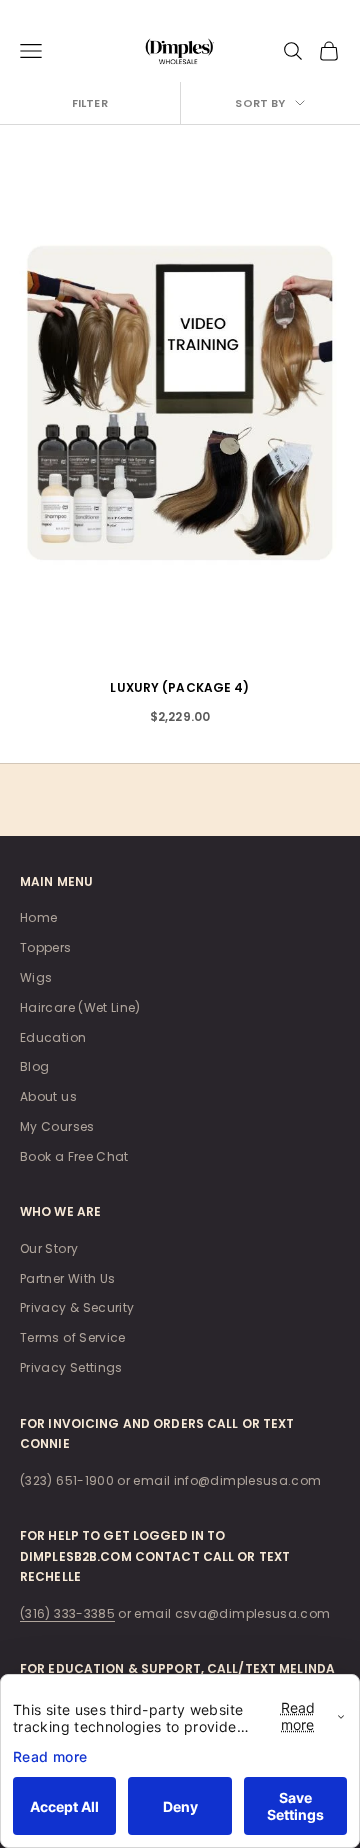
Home (38, 917)
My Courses (57, 1126)
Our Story (49, 1248)
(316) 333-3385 (67, 1613)
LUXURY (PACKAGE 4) (179, 687)
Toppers (46, 947)
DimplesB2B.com (76, 1556)
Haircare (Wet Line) (80, 1007)
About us (48, 1096)
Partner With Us (67, 1278)
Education (53, 1037)
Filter (90, 103)
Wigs (36, 977)
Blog (34, 1066)
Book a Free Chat (74, 1156)
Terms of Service (73, 1337)
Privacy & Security (77, 1307)
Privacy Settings (71, 1367)
